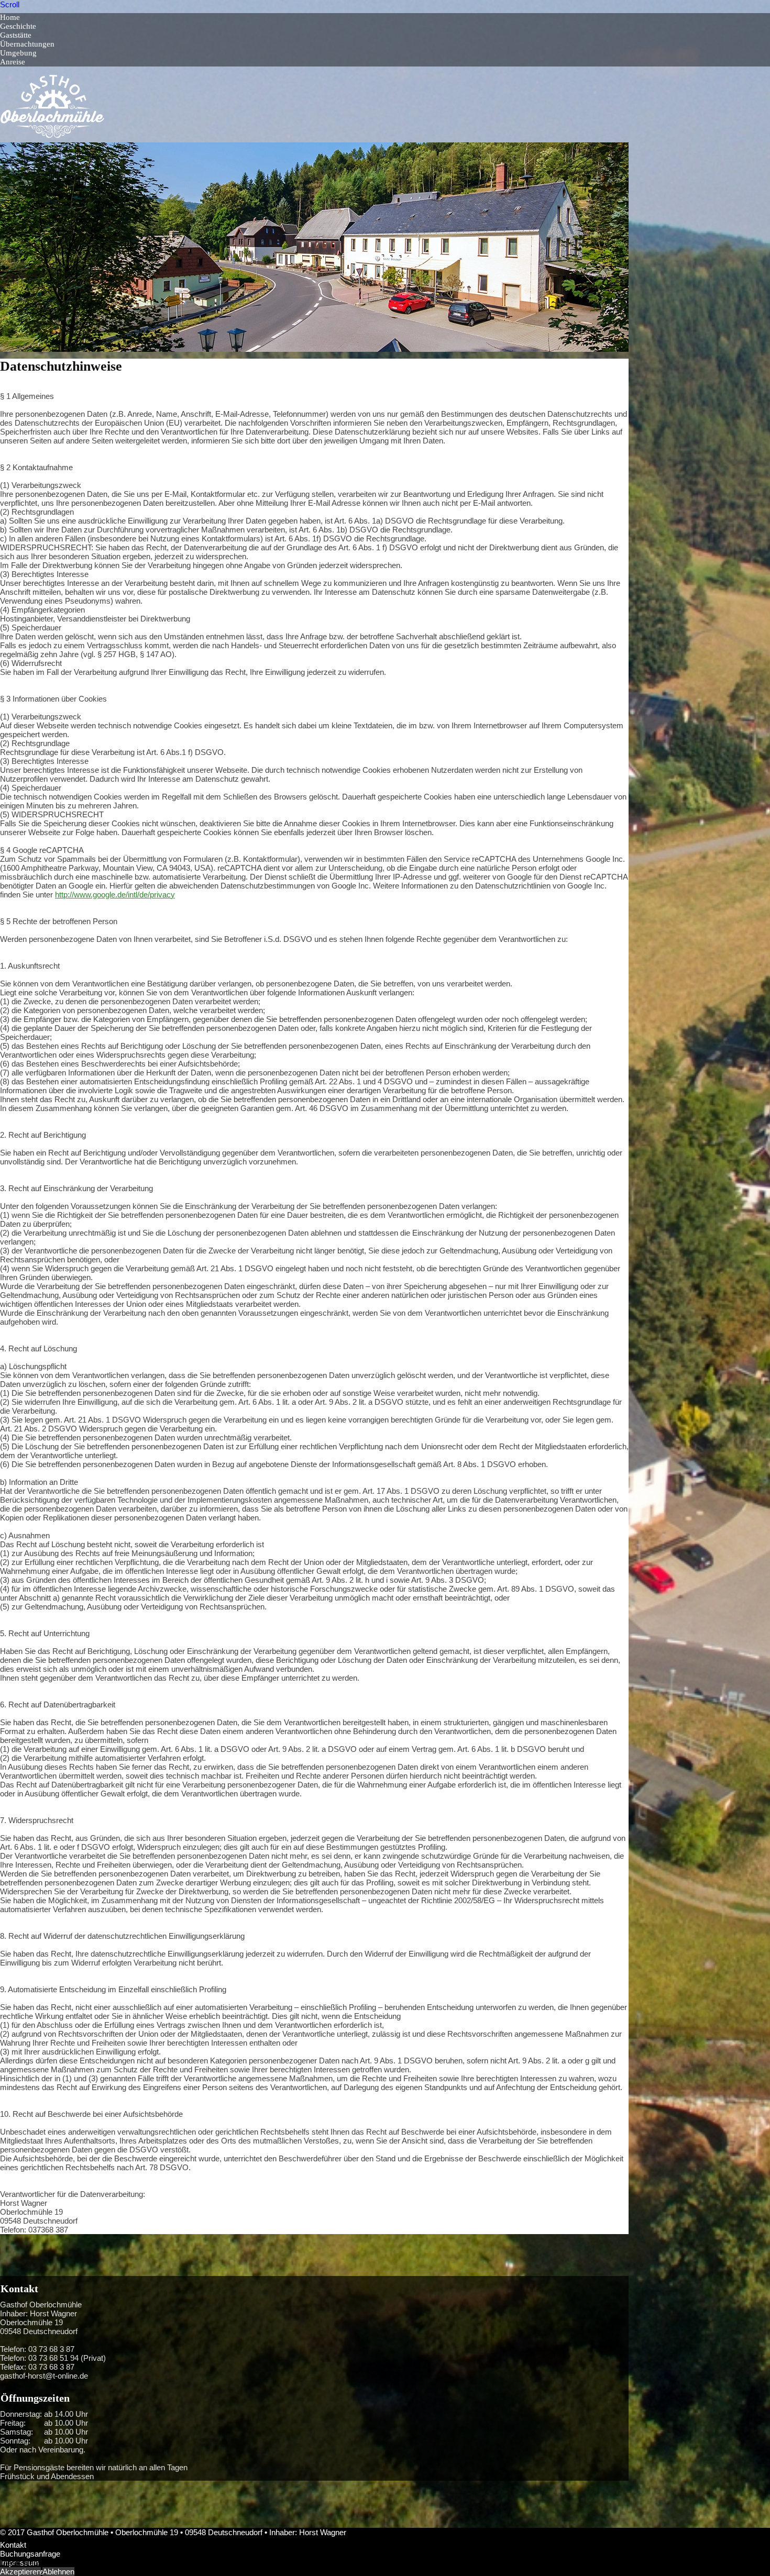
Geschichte (18, 26)
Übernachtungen (27, 44)
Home (10, 17)
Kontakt (13, 2545)
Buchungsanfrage (30, 2554)
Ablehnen (58, 2572)
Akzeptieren (20, 2572)
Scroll (10, 4)
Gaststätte (16, 35)
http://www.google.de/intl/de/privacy (115, 895)
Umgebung (18, 53)
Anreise (13, 62)
